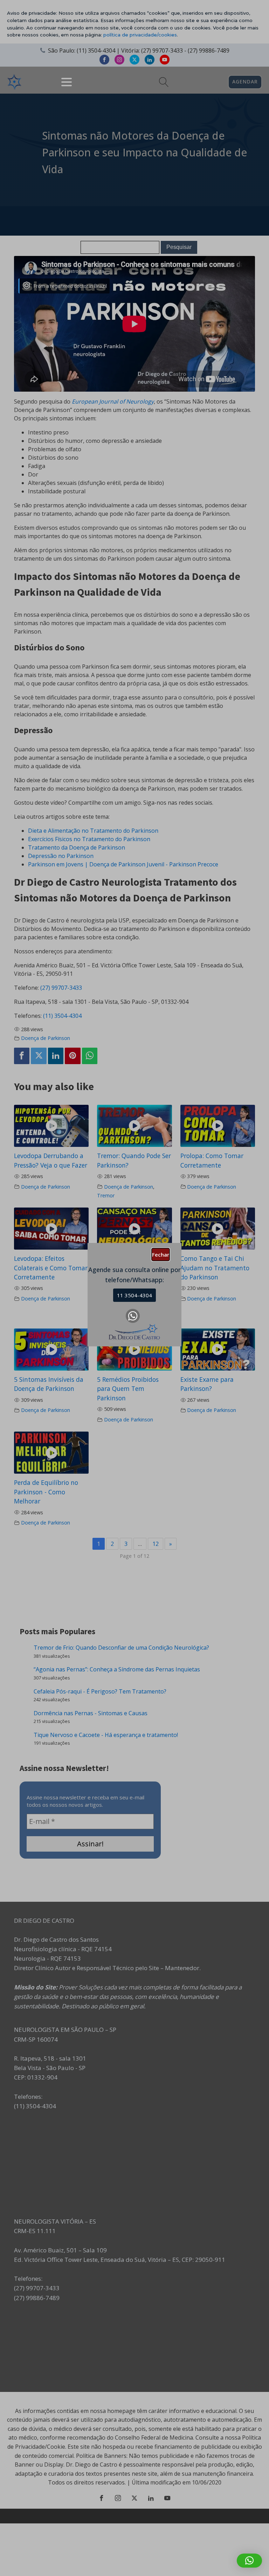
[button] (249, 2561)
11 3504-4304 (134, 1295)
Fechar (161, 1255)
